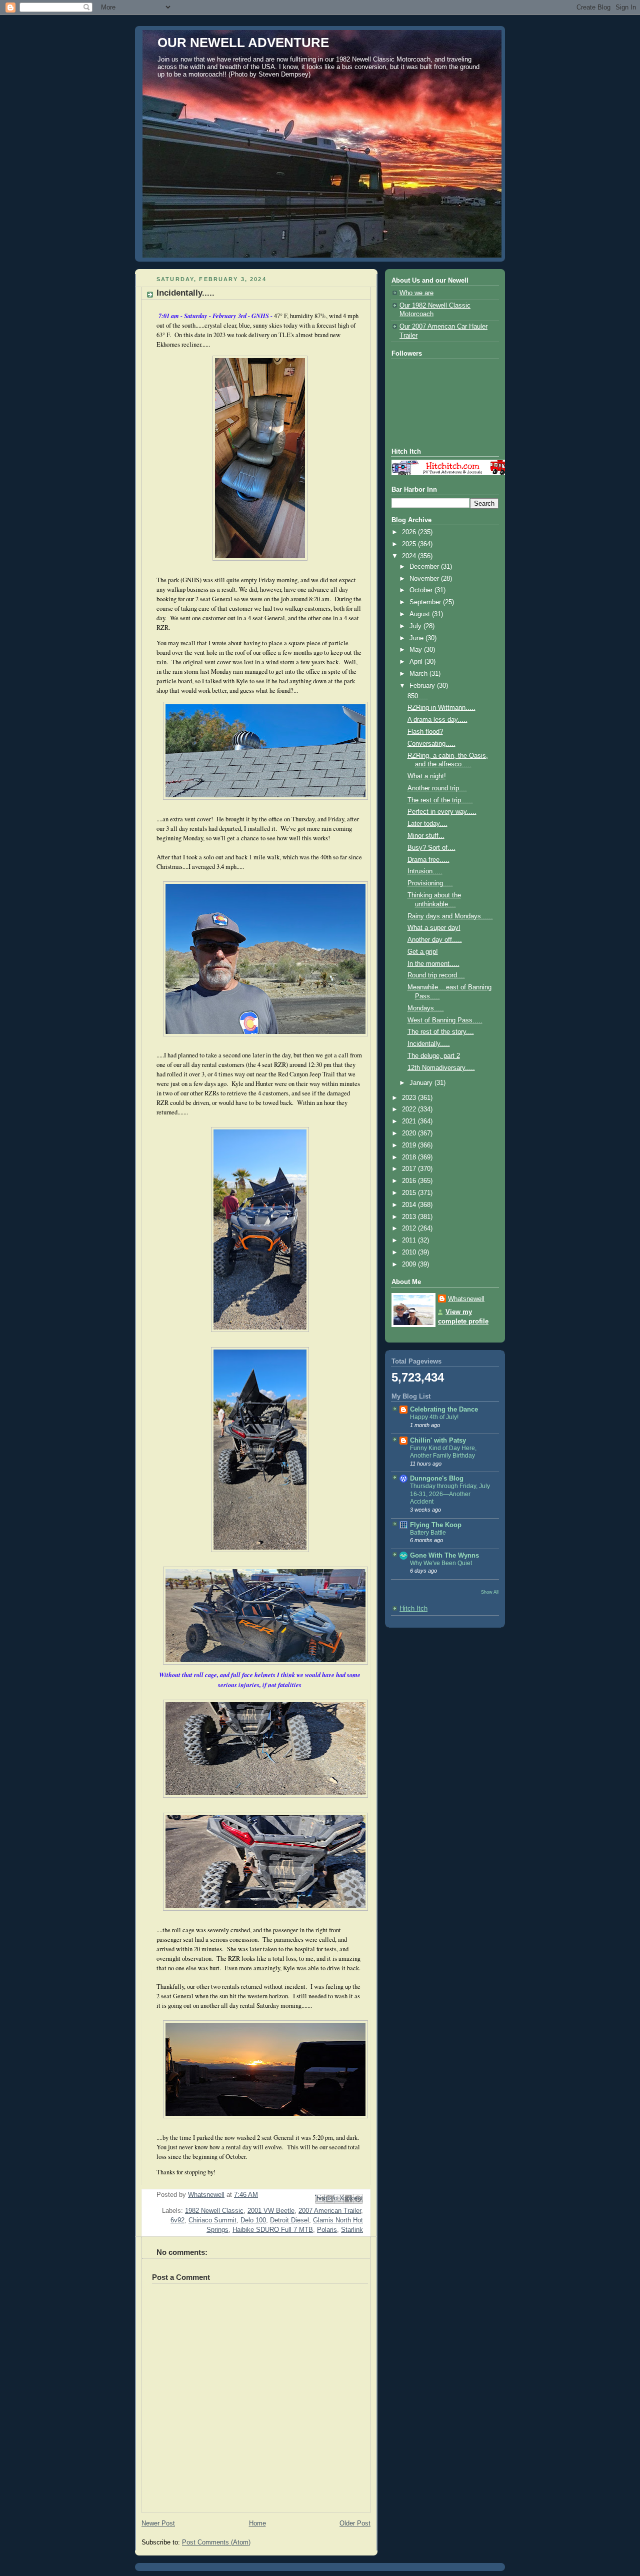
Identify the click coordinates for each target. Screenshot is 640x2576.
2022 (410, 1109)
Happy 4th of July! (434, 1417)
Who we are (416, 293)
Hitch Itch (413, 1609)
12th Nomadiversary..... (441, 1068)
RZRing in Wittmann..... (441, 708)
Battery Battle (428, 1533)
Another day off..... (435, 940)
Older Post (355, 2523)
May (417, 650)
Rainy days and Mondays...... (450, 916)
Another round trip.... (437, 788)
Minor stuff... (426, 836)
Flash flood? (425, 732)
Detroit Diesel (289, 2220)
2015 (410, 1193)
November (425, 579)
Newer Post (158, 2523)
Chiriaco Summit (212, 2220)
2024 (410, 556)
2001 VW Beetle (271, 2211)
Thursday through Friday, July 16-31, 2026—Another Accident (450, 1494)
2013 (410, 1217)
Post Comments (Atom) (216, 2542)
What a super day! (434, 928)
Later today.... (427, 824)
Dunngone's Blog (437, 1479)
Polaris (327, 2230)
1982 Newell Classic (214, 2211)
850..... (418, 696)
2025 (410, 544)
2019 (410, 1145)
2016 (410, 1181)
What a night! (427, 776)
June (417, 638)
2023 (410, 1098)
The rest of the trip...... (440, 800)
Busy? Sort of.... (431, 848)
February (423, 686)
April (417, 662)
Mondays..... (426, 1008)
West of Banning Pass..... (445, 1020)
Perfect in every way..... (442, 812)
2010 (410, 1252)
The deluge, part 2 (434, 1056)
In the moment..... (433, 964)
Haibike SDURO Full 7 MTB (273, 2230)
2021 (410, 1121)
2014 (410, 1205)
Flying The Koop (436, 1525)
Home (257, 2523)
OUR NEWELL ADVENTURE (243, 43)
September (426, 602)
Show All (490, 1592)
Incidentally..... (429, 1044)
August (421, 614)
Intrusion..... (425, 871)
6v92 (177, 2220)
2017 (410, 1169)
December (425, 567)
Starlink (352, 2230)
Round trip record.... (436, 975)
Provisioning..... (430, 883)
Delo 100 (253, 2220)
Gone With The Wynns (444, 1556)
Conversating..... (431, 744)
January (422, 1083)
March (419, 674)
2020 (410, 1133)
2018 (410, 1157)
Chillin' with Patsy (438, 1441)
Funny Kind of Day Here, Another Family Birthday (443, 1452)
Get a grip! (423, 952)
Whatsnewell (466, 1299)
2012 (410, 1228)
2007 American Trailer (330, 2211)
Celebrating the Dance (444, 1410)
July (416, 626)
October (422, 590)
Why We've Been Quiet (441, 1563)
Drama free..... (428, 860)
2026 (410, 532)
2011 (410, 1240)
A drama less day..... (437, 720)
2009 (410, 1264)
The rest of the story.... (441, 1032)
